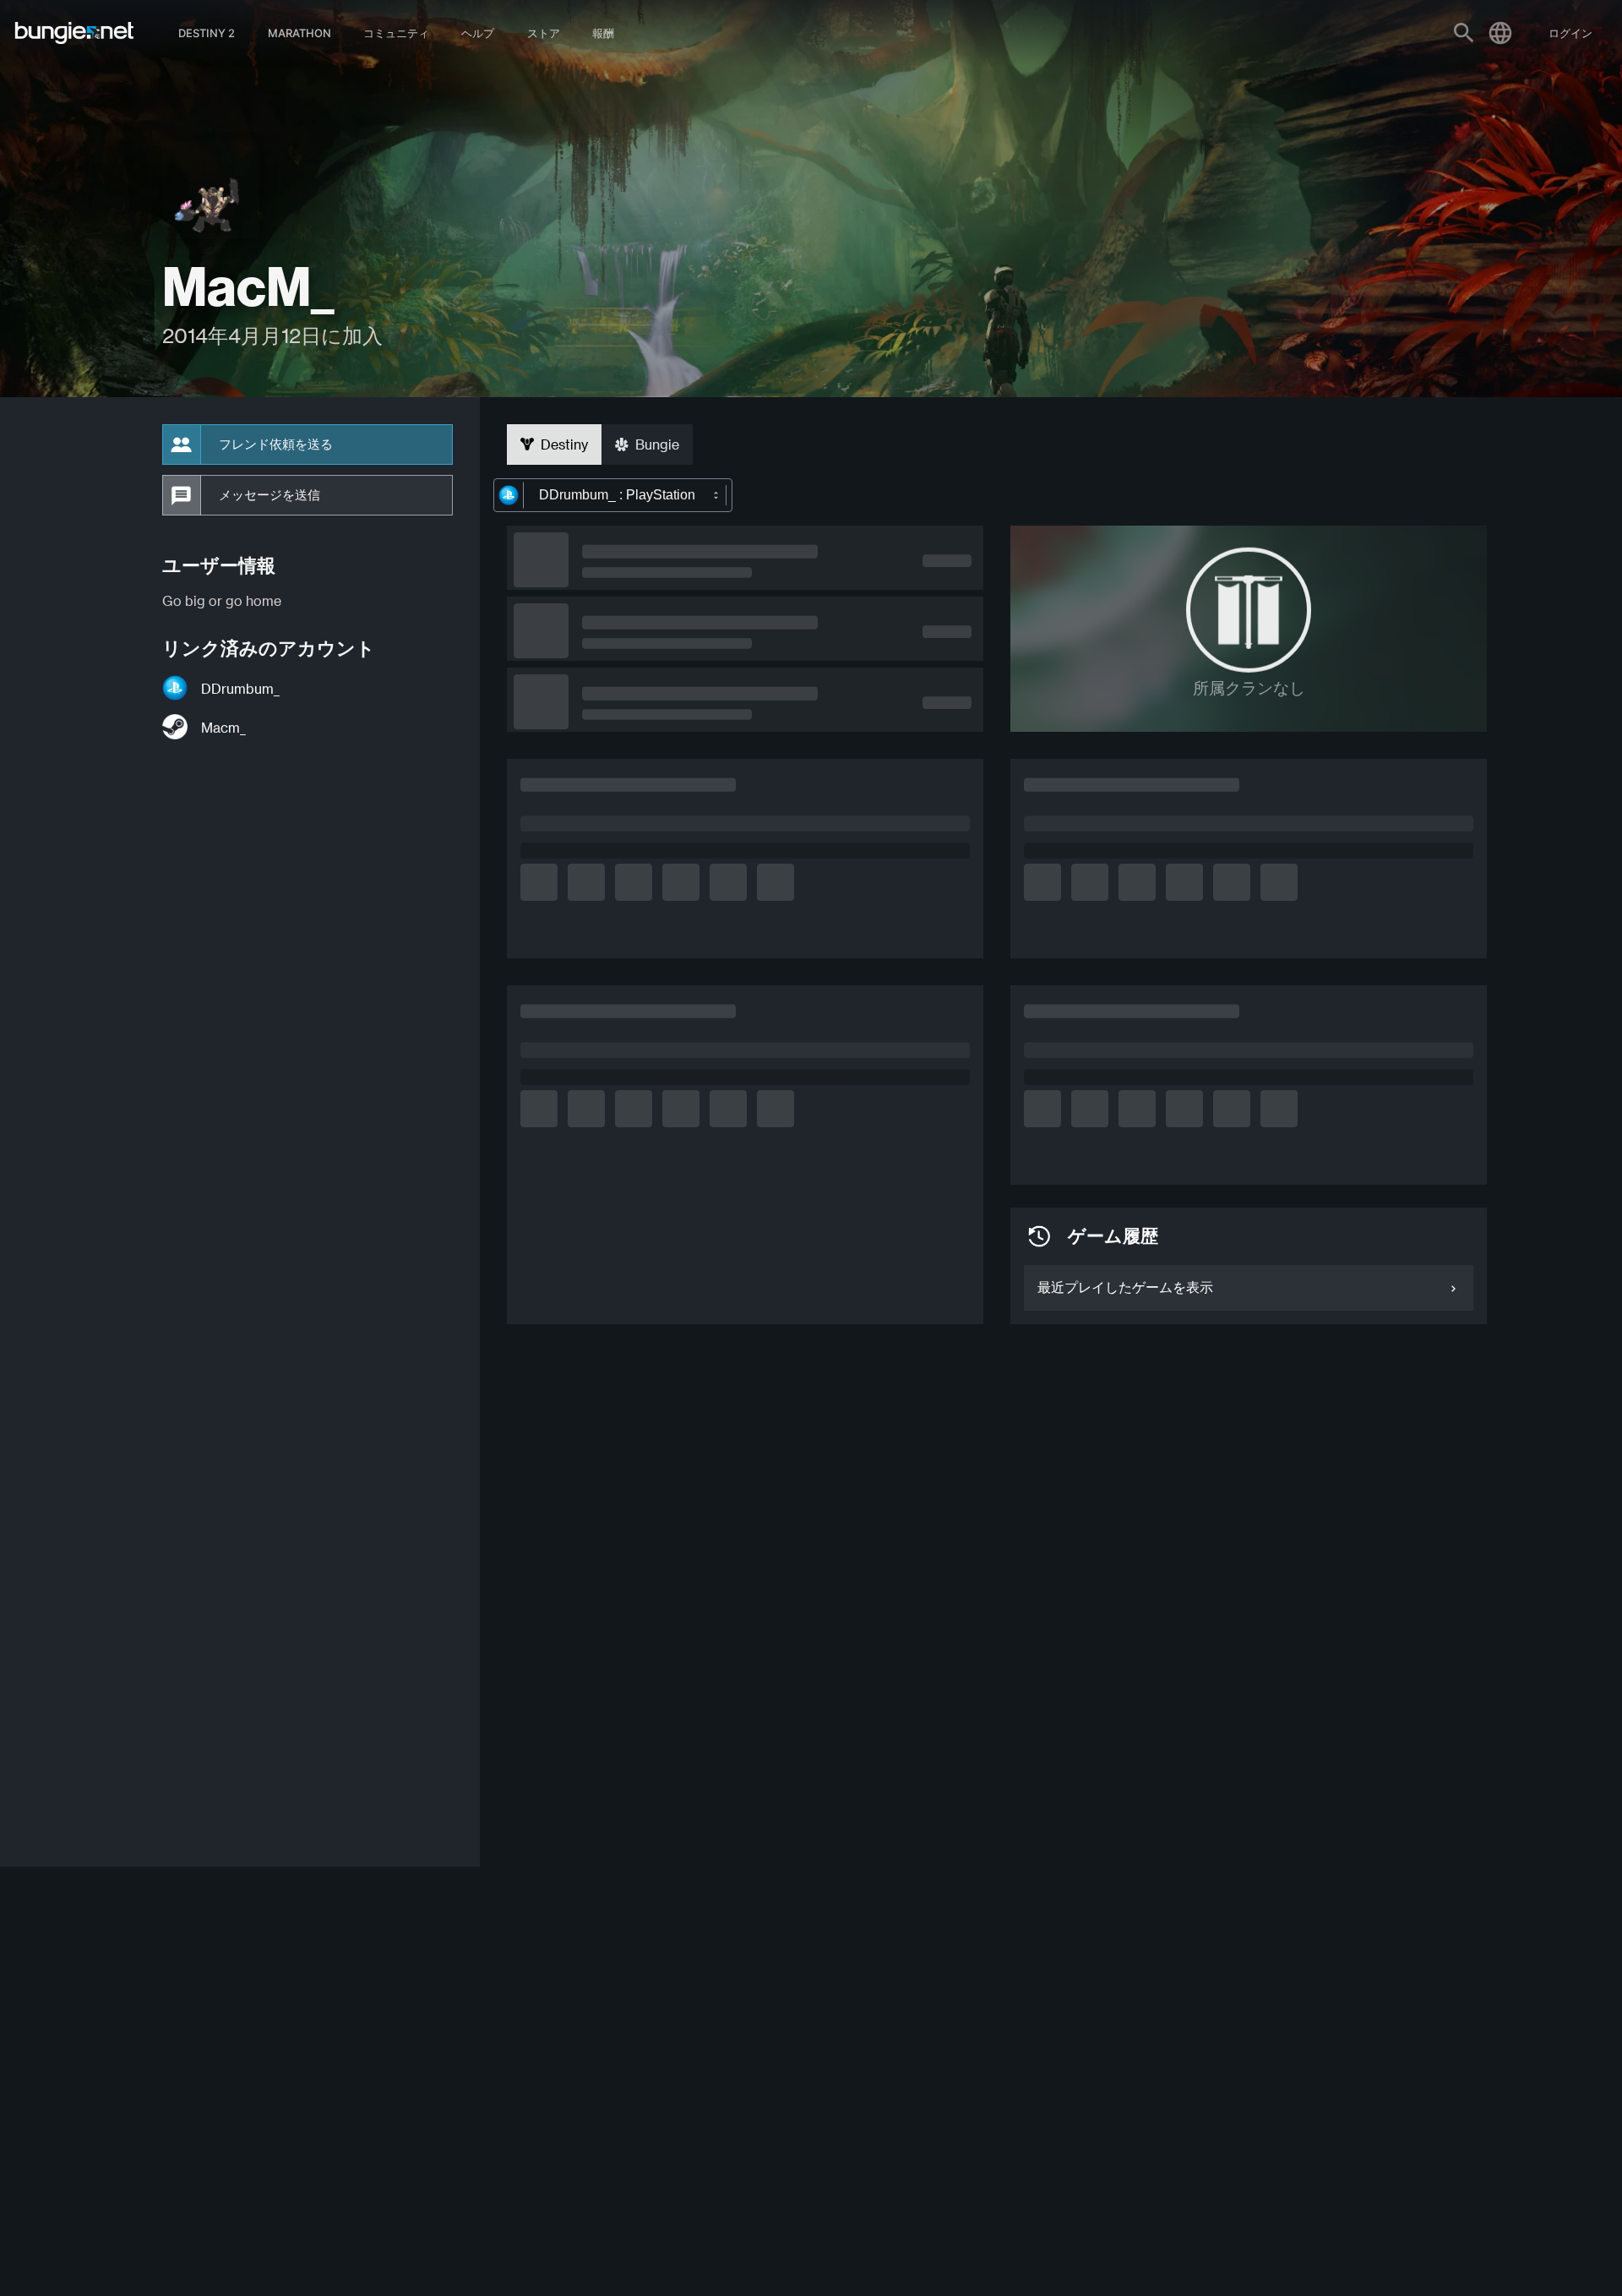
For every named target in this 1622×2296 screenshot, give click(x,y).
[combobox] (613, 495)
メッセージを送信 (269, 495)
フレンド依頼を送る (276, 444)
